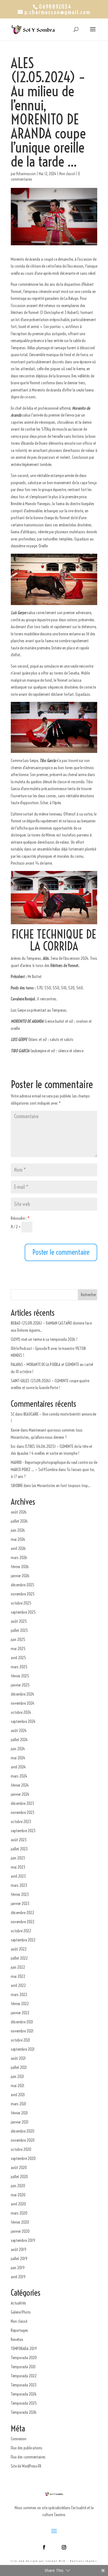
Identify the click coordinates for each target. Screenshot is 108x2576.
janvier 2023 (20, 1904)
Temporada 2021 (23, 2367)
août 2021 (18, 2058)
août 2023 (19, 1840)
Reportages (19, 2330)
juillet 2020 (19, 2177)
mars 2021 (19, 2104)
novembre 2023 (23, 1812)
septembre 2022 (23, 1940)
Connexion (19, 2439)
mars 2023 (19, 1885)
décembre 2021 (22, 2022)
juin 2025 (18, 1639)
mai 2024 (18, 1758)
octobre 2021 (20, 2040)
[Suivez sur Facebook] (44, 2547)
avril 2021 (18, 2095)
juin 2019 (18, 2268)
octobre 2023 (21, 1822)
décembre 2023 (22, 1803)
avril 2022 (18, 1985)
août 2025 (19, 1621)
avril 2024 (18, 1767)
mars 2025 (19, 1667)
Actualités (18, 2303)
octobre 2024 (21, 1712)
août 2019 (19, 2249)
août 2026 (19, 1512)
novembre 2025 (23, 1594)
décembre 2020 (23, 2131)
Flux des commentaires (28, 2457)
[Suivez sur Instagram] (64, 2547)
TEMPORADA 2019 (24, 2349)
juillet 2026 (19, 1521)
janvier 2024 (20, 1794)
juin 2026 (18, 1530)
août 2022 (19, 1949)
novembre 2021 (22, 2031)
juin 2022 (18, 1967)
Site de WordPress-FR (26, 2466)
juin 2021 (17, 2076)
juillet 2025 (19, 1630)
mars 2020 (19, 2213)
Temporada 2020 (24, 2358)
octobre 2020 (21, 2149)
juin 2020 (18, 2186)
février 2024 (20, 1785)
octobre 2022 (21, 1931)
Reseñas (17, 2339)
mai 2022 (18, 1976)
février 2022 (20, 2004)
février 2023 (20, 1894)
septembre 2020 (23, 2158)
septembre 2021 (23, 2049)
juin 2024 (18, 1749)
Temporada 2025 (24, 2403)
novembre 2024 (23, 1703)
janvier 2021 (20, 2122)
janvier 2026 (20, 1576)
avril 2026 (18, 1548)
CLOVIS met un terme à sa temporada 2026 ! (44, 1339)
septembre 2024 (23, 1721)
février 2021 (19, 2113)
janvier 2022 (20, 2013)
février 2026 (20, 1567)
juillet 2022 (19, 1958)
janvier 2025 (20, 1685)
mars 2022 (19, 1995)
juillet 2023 (19, 1849)
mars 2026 (19, 1558)
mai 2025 (18, 1649)
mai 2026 (18, 1539)
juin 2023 (18, 1858)
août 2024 (19, 1731)
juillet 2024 (19, 1740)
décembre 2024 (22, 1694)
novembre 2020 (23, 2140)
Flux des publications (27, 2448)
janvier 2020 (20, 2231)
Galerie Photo (21, 2312)
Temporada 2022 (24, 2376)
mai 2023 (18, 1867)
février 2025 (20, 1676)
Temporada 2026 (24, 2412)
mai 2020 (18, 2195)
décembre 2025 (23, 1585)
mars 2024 (19, 1776)
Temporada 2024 (24, 2394)
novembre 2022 (23, 1922)
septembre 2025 (23, 1612)
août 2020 (19, 2168)
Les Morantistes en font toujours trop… (61, 1486)
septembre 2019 (23, 2240)
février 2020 (20, 2222)
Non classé (67, 174)
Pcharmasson (26, 174)
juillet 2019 (19, 2259)
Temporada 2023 (24, 2385)
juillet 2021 (19, 2067)
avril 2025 (18, 1658)
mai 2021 (18, 2086)
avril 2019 (18, 2277)
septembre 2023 (23, 1831)
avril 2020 (18, 2204)
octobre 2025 (21, 1603)
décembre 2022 (22, 1913)
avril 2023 (18, 1876)
